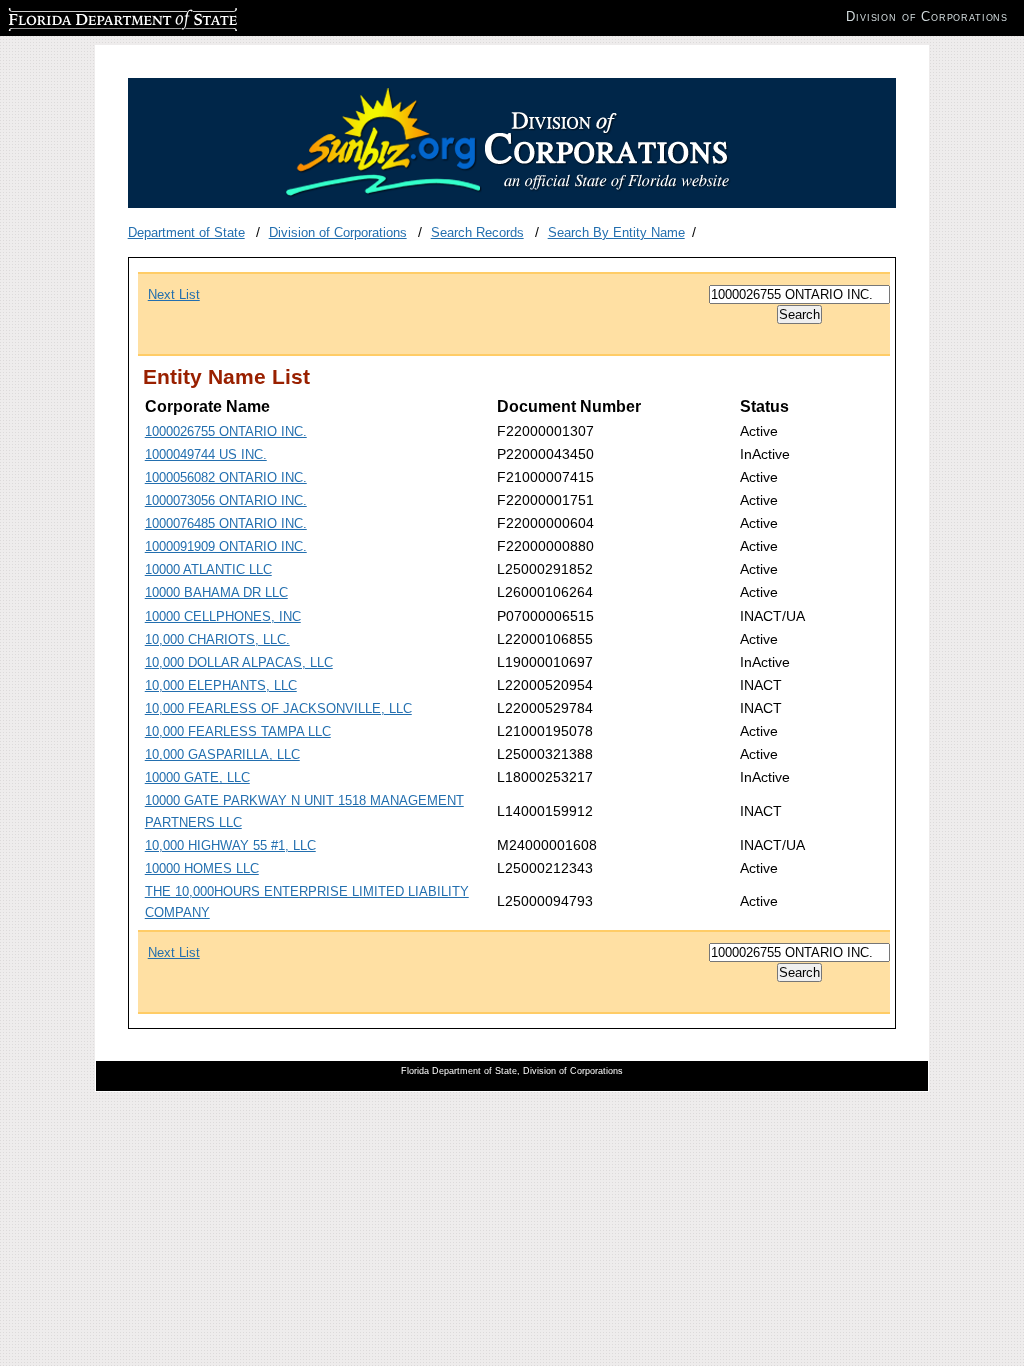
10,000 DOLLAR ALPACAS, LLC (239, 662)
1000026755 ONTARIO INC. (226, 431)
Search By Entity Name (616, 232)
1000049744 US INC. (206, 454)
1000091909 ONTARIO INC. (226, 546)
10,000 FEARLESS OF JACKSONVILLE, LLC (278, 708)
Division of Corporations (338, 232)
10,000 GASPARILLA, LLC (222, 754)
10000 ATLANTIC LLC (208, 569)
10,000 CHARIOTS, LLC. (217, 639)
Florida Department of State (88, 16)
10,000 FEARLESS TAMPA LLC (238, 731)
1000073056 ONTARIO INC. (226, 500)
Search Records (477, 232)
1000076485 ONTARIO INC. (226, 523)
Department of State (186, 232)
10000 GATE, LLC (197, 777)
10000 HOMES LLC (202, 868)
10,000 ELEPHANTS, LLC (221, 685)
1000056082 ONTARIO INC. (226, 477)
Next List (174, 294)
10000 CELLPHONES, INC (223, 616)
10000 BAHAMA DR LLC (216, 592)
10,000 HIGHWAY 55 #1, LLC (230, 845)
